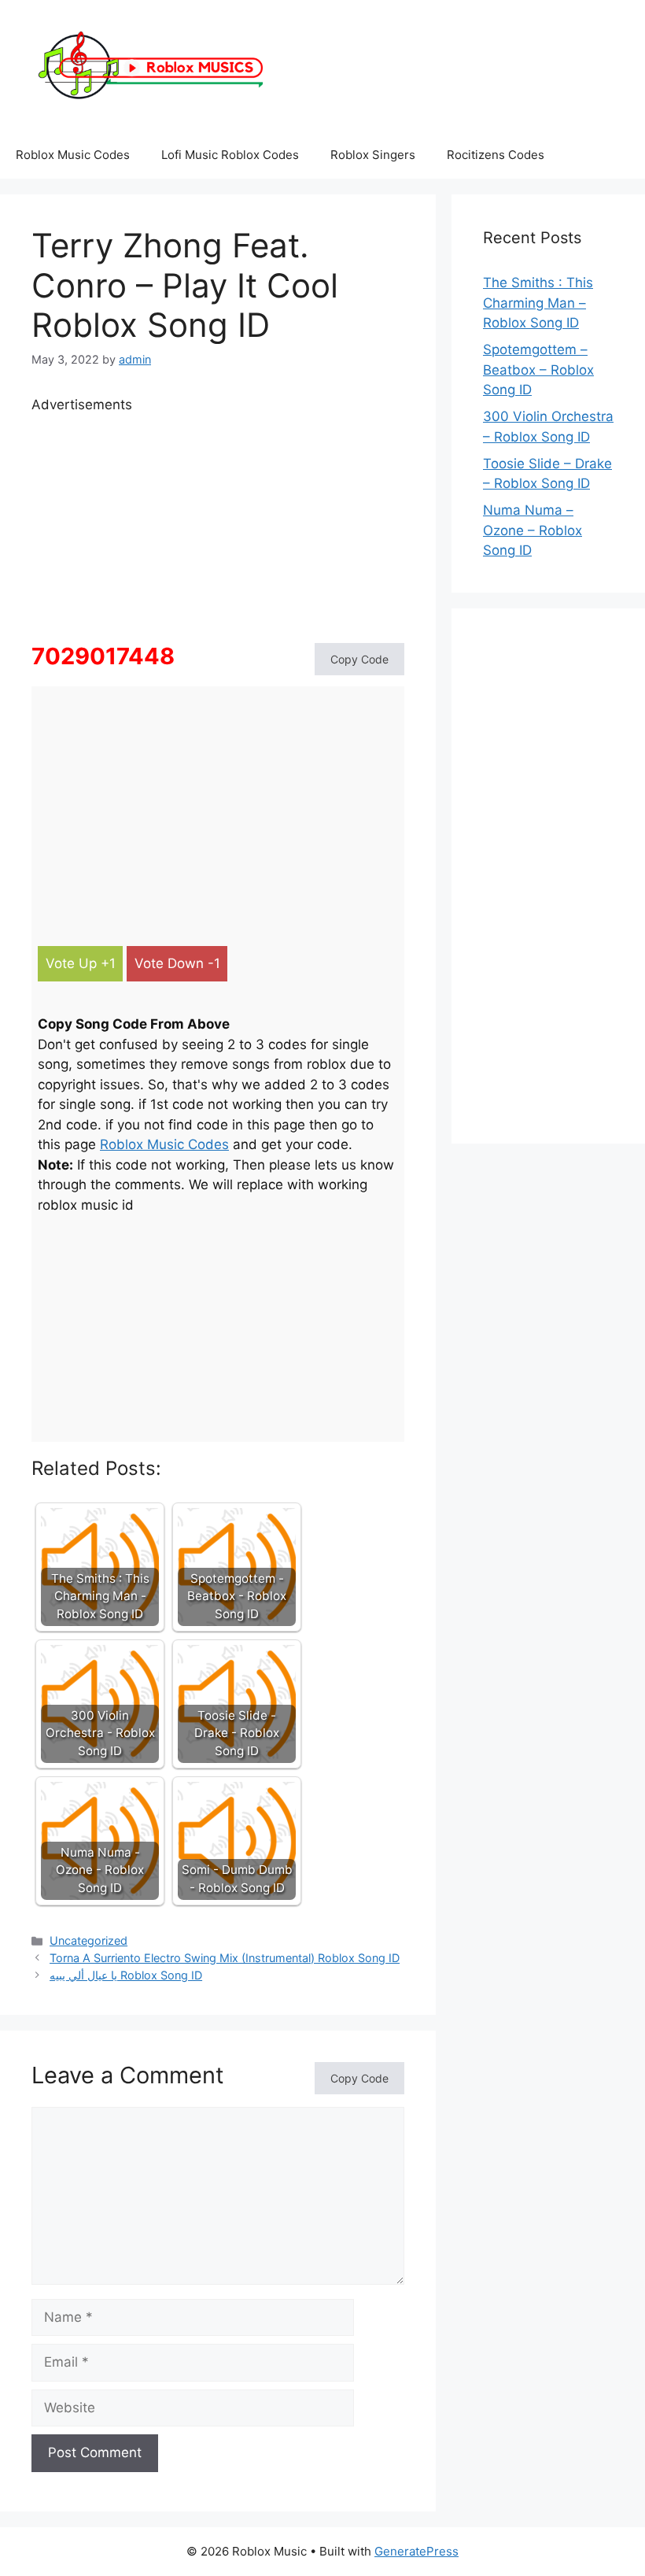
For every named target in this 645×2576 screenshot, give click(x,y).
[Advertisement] (218, 525)
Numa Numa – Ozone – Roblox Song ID (533, 530)
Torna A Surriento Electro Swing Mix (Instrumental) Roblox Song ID (225, 1958)
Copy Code (359, 659)
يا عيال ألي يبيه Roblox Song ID (126, 1975)
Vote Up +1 (81, 963)
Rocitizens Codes (496, 155)
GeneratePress (416, 2551)
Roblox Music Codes (73, 155)
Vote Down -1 (177, 963)
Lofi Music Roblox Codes (230, 155)
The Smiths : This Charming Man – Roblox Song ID (538, 303)
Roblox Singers (373, 155)
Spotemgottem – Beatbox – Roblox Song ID (538, 370)
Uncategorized (88, 1940)
